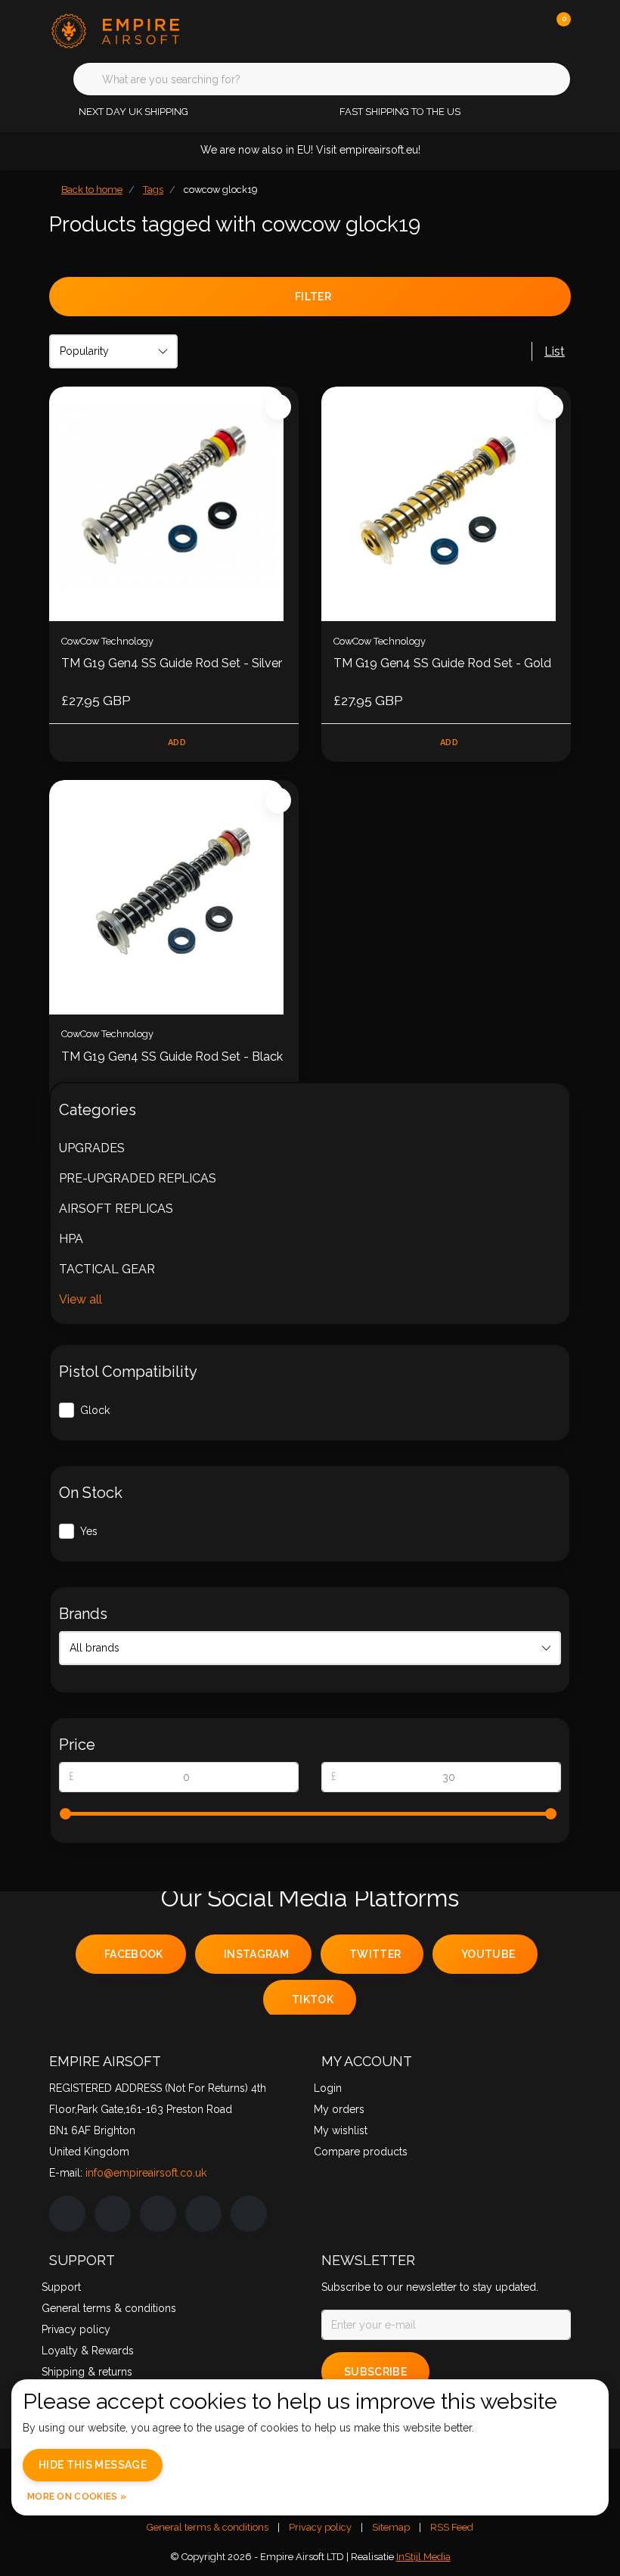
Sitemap (391, 2527)
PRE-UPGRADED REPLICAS (138, 1178)
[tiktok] (249, 2214)
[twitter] (158, 2214)
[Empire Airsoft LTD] (142, 30)
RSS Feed (452, 2527)
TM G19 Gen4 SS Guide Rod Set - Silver (172, 663)
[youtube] (203, 2214)
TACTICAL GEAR (107, 1269)
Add (177, 743)
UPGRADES (92, 1148)
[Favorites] (528, 30)
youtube (488, 1954)
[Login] (499, 30)
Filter (313, 297)
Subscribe (375, 2372)
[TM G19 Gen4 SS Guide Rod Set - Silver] (174, 504)
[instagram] (113, 2214)
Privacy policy (320, 2527)
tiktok (313, 2000)
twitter (375, 1954)
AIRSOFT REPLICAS (116, 1209)
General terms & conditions (208, 2527)
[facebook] (67, 2214)
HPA (71, 1239)
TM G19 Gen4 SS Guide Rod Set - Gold (442, 663)
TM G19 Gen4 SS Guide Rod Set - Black (172, 1057)
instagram (256, 1954)
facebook (134, 1954)
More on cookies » (77, 2497)
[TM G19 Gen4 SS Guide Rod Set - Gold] (446, 504)
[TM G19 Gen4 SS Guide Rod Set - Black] (174, 897)
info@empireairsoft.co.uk (146, 2173)
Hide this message (93, 2465)
